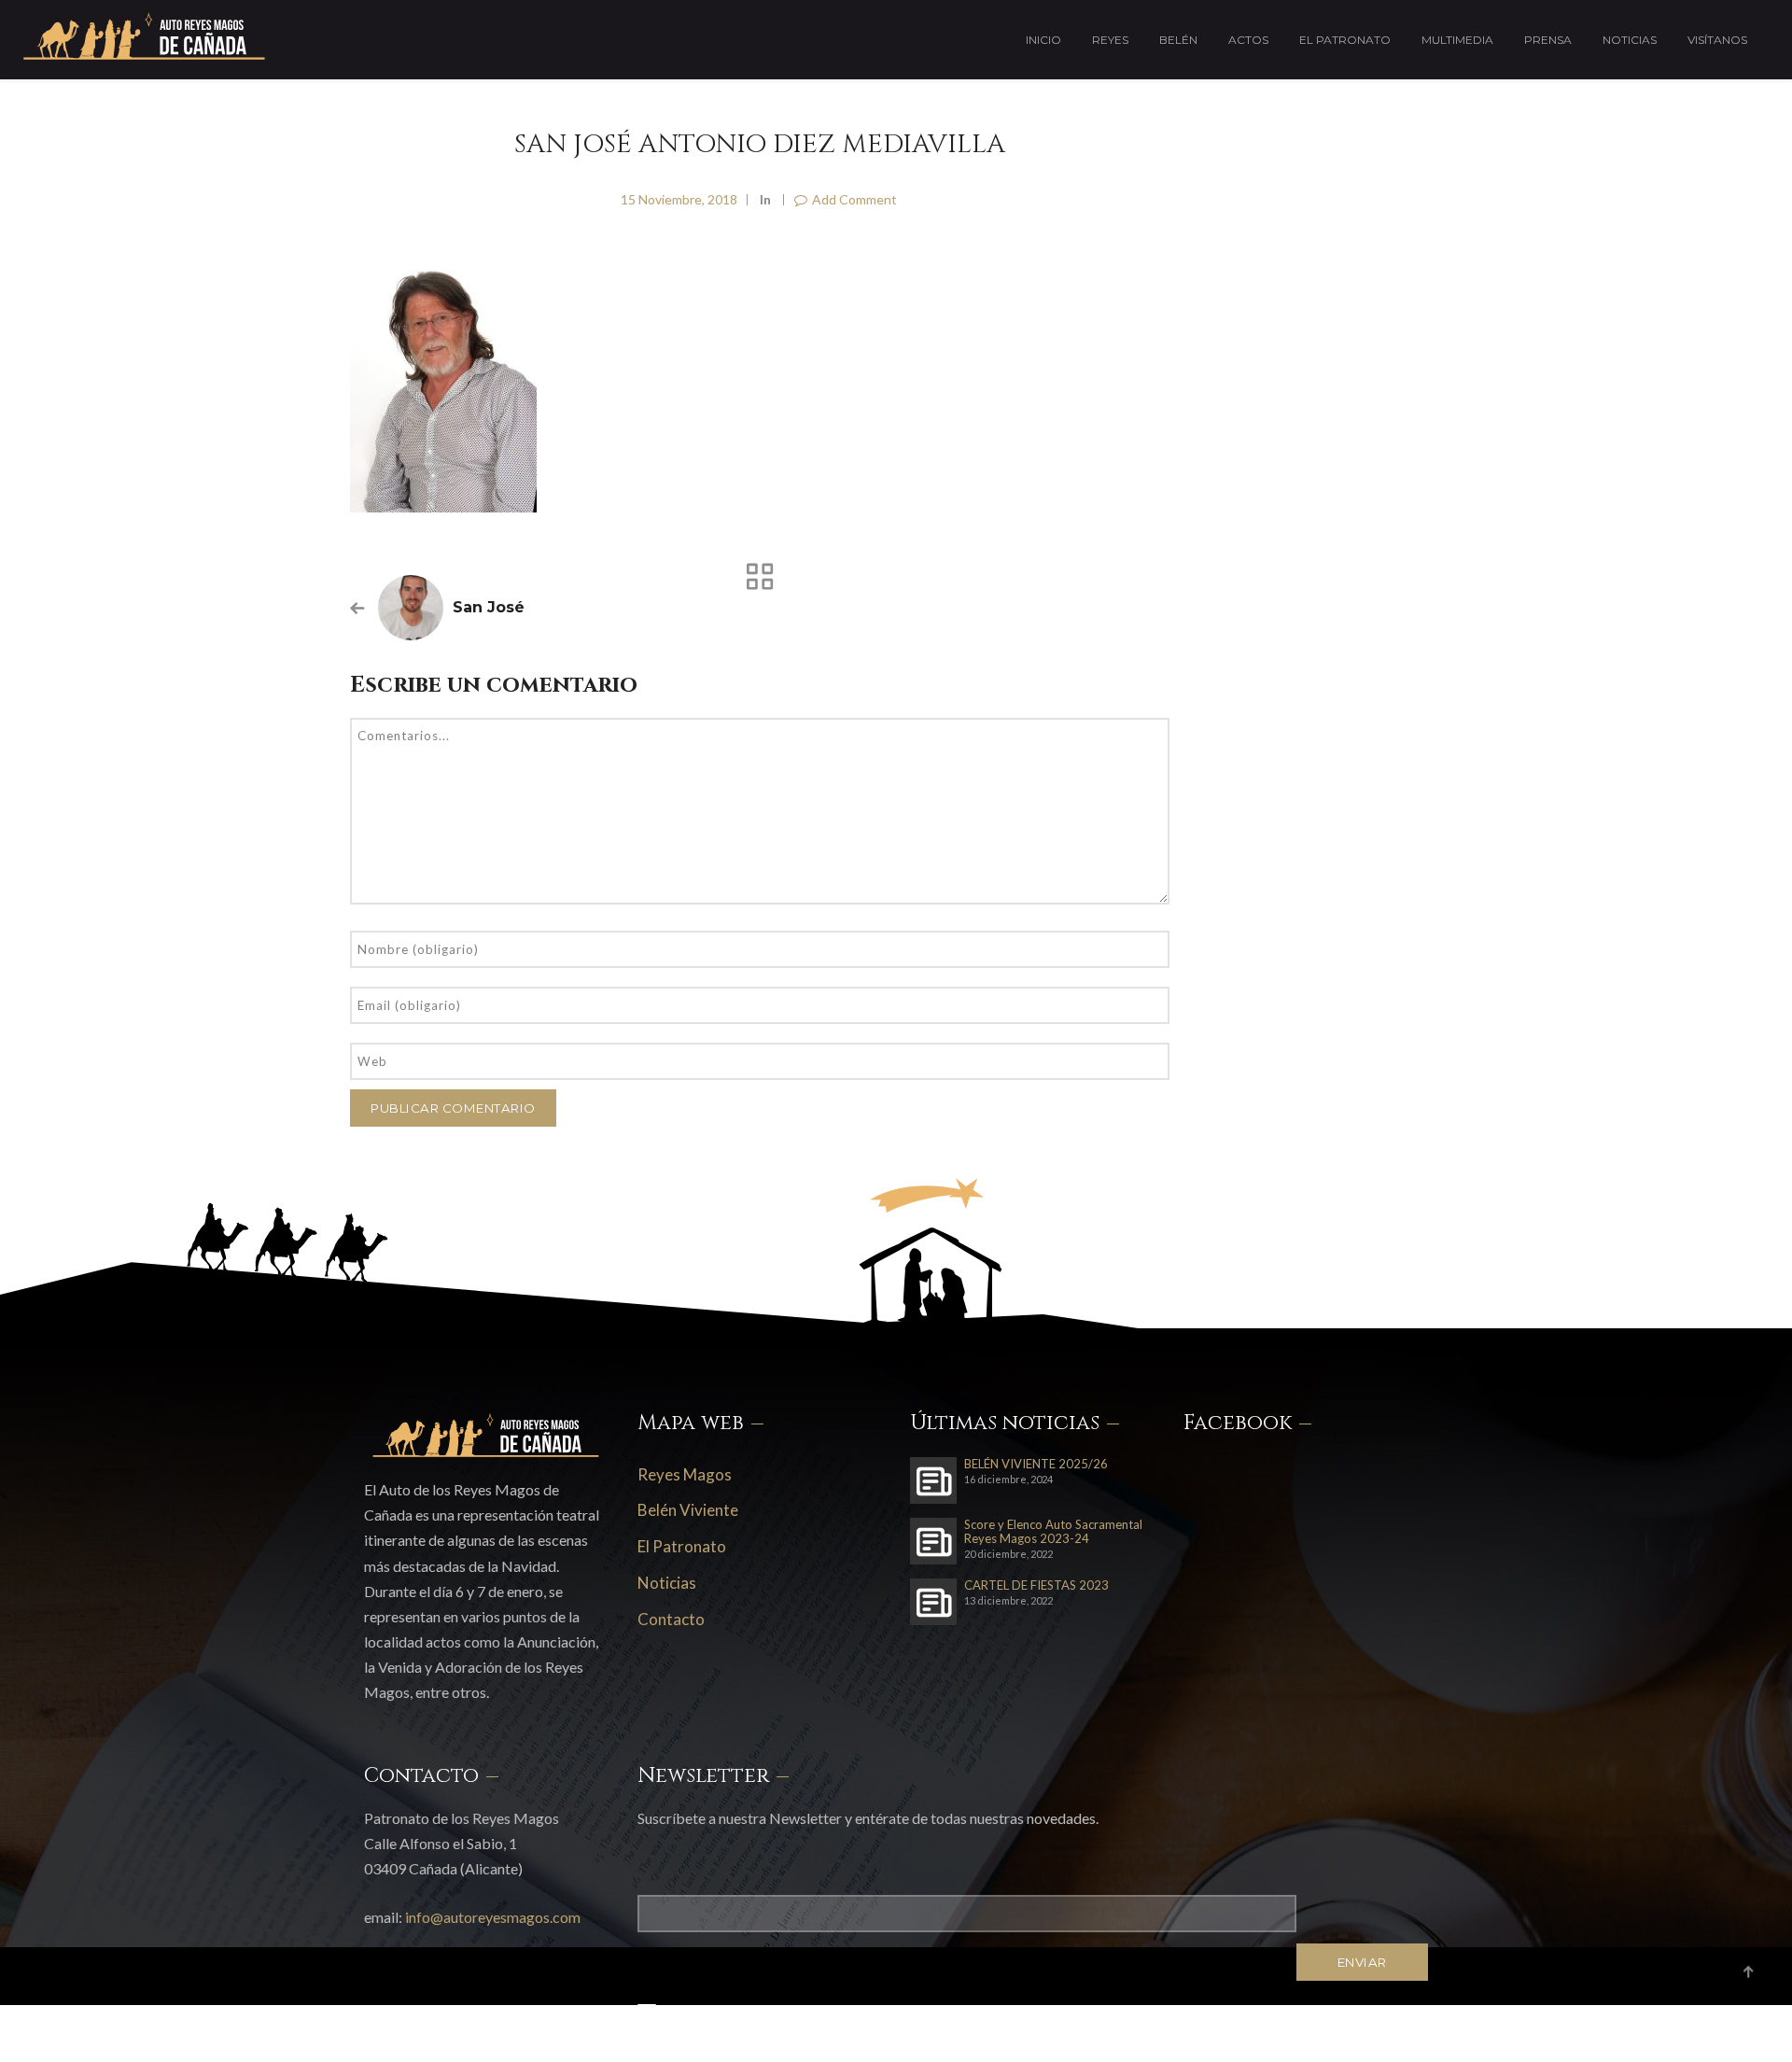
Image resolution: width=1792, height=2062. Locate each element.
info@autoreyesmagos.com (493, 1917)
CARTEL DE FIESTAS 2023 (1036, 1585)
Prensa (1548, 40)
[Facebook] (1337, 2028)
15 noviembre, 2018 (679, 199)
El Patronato (1345, 40)
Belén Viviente (688, 1510)
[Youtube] (1423, 2028)
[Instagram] (1381, 2028)
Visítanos (1717, 40)
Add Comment (854, 199)
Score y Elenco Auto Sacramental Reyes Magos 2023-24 (1053, 1532)
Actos (1248, 40)
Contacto (671, 1619)
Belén (1178, 40)
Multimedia (1457, 40)
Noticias (1630, 40)
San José (489, 607)
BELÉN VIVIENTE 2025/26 (1036, 1464)
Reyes (1110, 40)
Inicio (1043, 40)
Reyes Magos (685, 1474)
